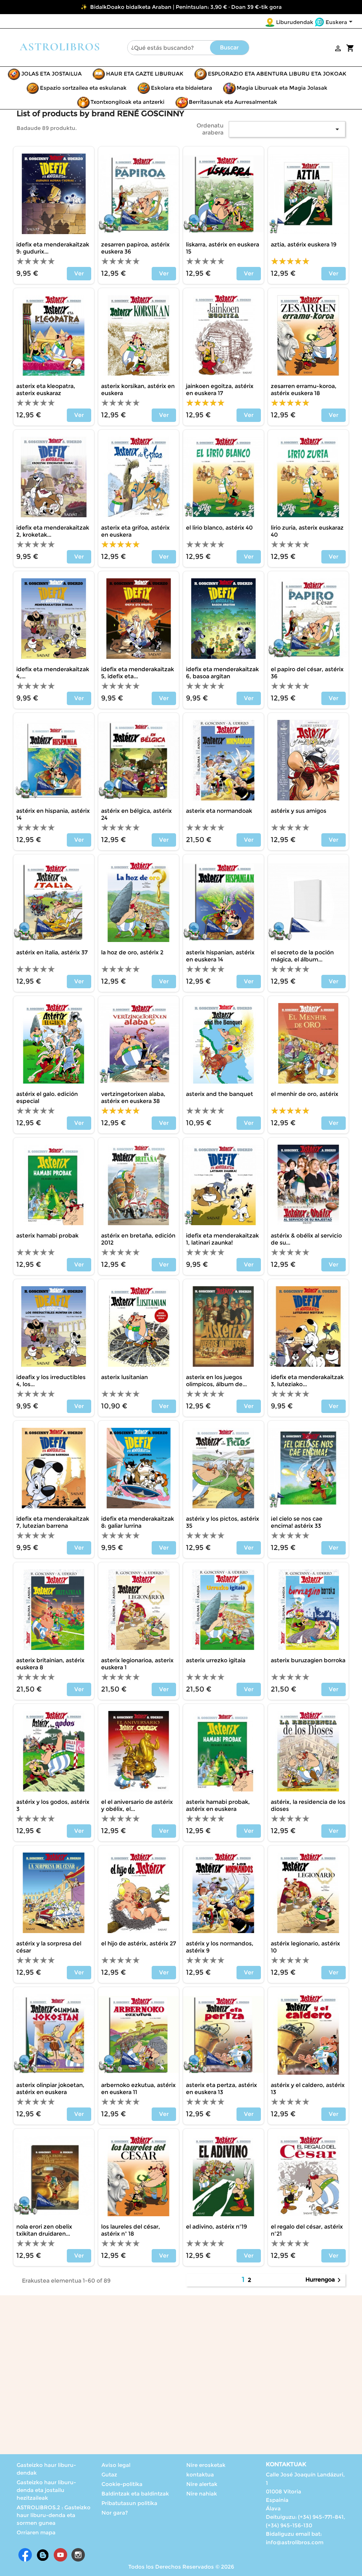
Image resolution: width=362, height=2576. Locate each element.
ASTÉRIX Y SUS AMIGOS (299, 811)
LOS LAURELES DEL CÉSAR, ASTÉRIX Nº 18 (131, 2230)
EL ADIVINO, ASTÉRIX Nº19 (217, 2227)
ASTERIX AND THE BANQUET (220, 1094)
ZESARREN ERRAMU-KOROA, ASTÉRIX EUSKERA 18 (304, 390)
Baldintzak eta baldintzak (135, 2494)
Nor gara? (115, 2513)
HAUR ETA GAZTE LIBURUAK (145, 74)
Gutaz (109, 2474)
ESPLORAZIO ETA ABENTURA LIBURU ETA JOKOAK (277, 74)
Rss (43, 2555)
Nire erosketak (206, 2465)
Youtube (60, 2555)
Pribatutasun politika (129, 2503)
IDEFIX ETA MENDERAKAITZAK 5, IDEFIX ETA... (138, 673)
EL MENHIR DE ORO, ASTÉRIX (305, 1094)
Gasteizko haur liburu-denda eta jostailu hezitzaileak (46, 2490)
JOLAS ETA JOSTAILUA (51, 74)
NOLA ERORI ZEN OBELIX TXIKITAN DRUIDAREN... (44, 2230)
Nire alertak (202, 2484)
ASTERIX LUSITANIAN (124, 1377)
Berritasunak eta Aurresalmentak (233, 102)
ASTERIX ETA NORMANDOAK (219, 811)
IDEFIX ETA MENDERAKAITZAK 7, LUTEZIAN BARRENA (53, 1522)
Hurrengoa (324, 2280)
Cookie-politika (122, 2484)
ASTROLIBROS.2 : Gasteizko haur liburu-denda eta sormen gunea (54, 2515)
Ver (79, 273)
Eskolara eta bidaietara (182, 88)
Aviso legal (116, 2465)
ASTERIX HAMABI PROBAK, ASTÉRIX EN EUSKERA (218, 1805)
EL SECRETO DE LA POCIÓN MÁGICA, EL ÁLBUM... (302, 956)
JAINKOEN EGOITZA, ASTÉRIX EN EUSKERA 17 (220, 390)
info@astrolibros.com (295, 2542)
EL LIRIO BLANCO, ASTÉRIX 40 (219, 528)
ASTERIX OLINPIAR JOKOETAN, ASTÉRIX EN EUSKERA (50, 2089)
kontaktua (200, 2474)
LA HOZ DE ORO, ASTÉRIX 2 (132, 952)
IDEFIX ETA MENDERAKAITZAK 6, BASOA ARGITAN (222, 673)
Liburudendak (295, 22)
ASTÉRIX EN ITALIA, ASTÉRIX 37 (52, 952)
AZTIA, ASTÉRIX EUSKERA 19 (304, 245)
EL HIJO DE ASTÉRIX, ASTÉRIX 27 (139, 1943)
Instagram (78, 2555)
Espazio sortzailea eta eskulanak (83, 88)
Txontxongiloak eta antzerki (127, 102)
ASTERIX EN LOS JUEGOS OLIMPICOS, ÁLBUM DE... (216, 1381)
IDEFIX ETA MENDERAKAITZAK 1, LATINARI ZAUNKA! (222, 1239)
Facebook (25, 2555)
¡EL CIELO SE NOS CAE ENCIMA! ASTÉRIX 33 (297, 1522)
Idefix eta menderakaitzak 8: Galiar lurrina (138, 1522)
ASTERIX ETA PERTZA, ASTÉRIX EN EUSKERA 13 (221, 2089)
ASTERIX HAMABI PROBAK (47, 1236)
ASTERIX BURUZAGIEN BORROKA (308, 1660)
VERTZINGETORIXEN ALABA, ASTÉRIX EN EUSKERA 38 (133, 1098)
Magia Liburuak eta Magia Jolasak (282, 88)
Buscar (229, 47)
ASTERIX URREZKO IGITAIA (216, 1660)
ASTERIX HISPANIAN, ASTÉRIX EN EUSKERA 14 (220, 956)
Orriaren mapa (36, 2532)
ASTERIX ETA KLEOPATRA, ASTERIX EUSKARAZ (46, 390)
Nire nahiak (202, 2494)
